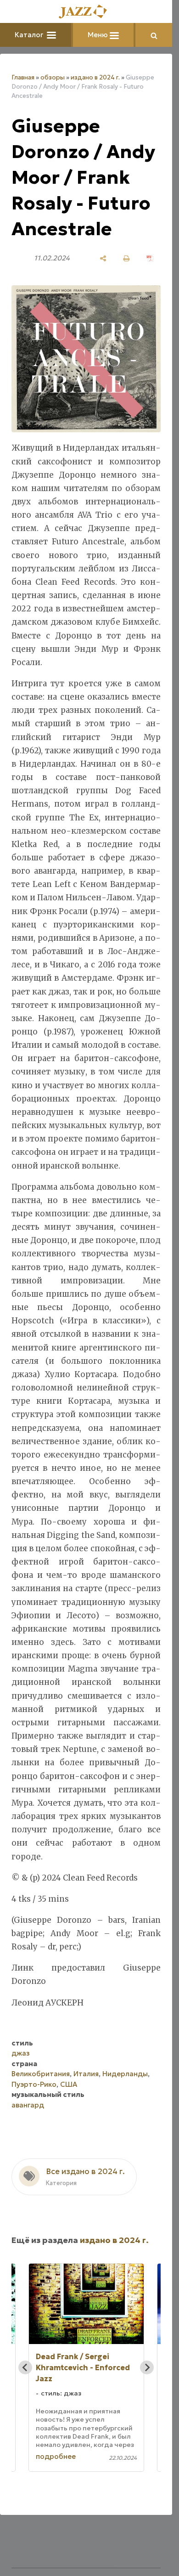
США (69, 2084)
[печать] (126, 258)
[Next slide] (147, 2367)
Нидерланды (125, 2074)
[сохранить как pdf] (150, 258)
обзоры (53, 77)
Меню (99, 35)
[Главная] (86, 12)
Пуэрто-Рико (34, 2084)
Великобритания (41, 2074)
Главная (23, 77)
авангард (28, 2105)
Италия (86, 2074)
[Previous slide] (25, 2367)
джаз (21, 2053)
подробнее (56, 2456)
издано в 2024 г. (95, 77)
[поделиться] (103, 258)
